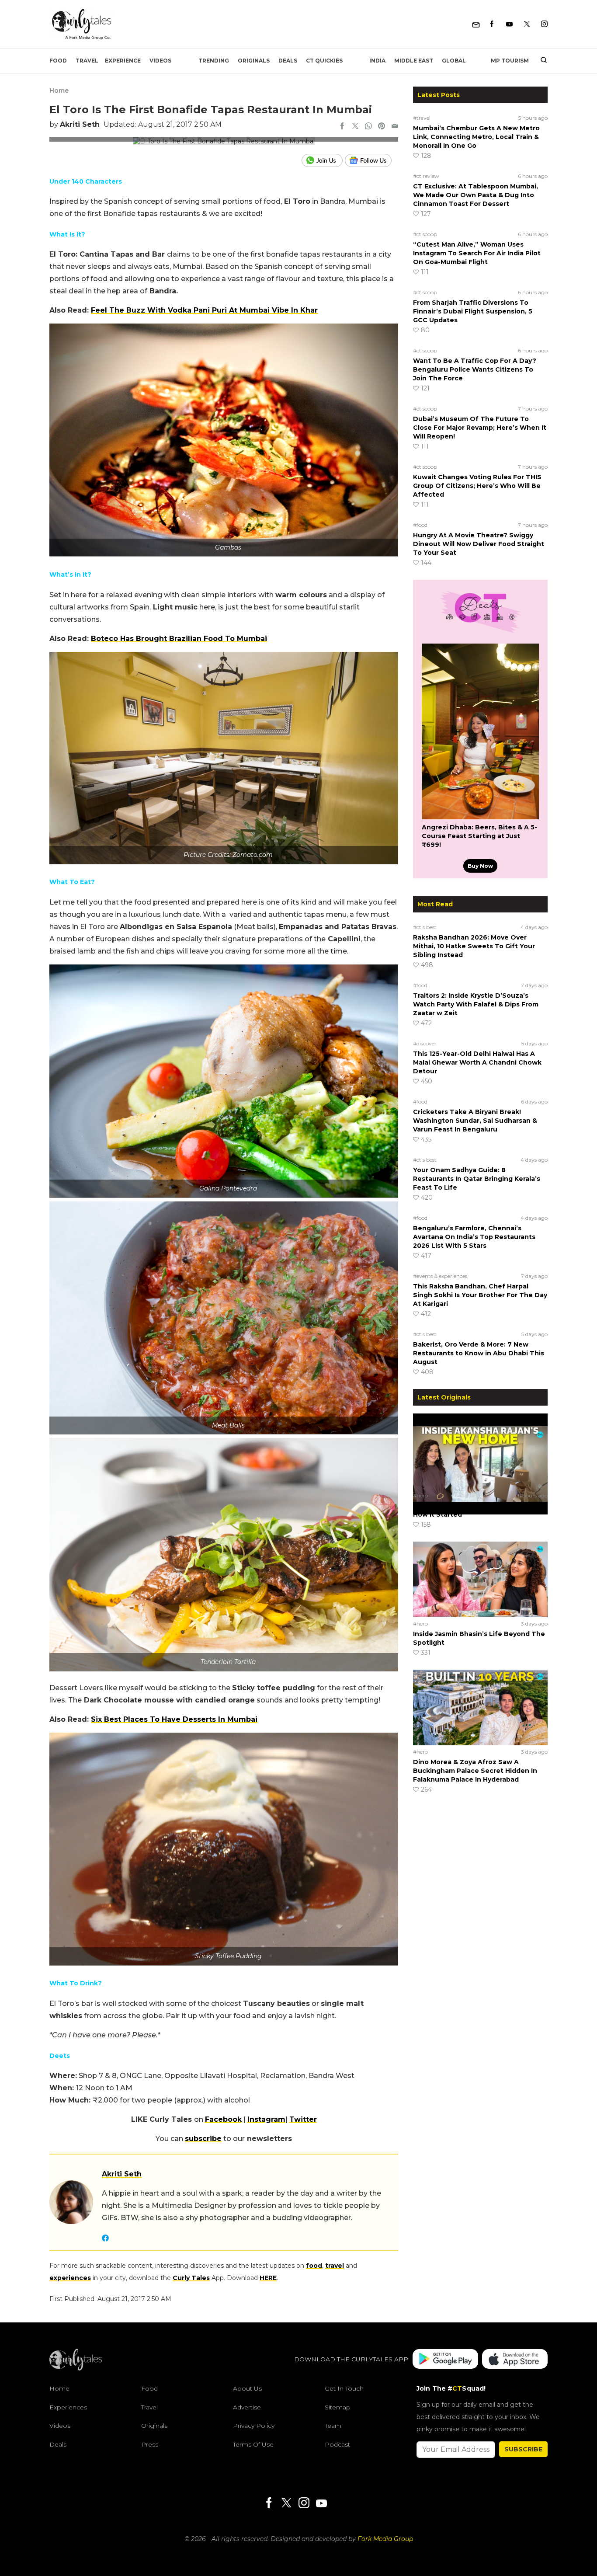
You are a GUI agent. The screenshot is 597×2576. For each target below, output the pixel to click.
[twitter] (355, 127)
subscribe (203, 2139)
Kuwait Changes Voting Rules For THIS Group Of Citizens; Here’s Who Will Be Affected (477, 486)
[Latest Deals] (480, 633)
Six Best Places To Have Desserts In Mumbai (174, 1719)
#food (420, 525)
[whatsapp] (368, 127)
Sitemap (338, 2407)
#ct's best (425, 927)
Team (333, 2426)
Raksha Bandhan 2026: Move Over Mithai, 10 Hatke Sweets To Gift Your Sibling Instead (474, 946)
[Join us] (323, 160)
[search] (540, 61)
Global (454, 61)
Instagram (266, 2119)
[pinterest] (382, 127)
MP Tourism (510, 61)
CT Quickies (324, 61)
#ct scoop (425, 234)
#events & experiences (440, 1276)
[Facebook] (492, 24)
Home (59, 91)
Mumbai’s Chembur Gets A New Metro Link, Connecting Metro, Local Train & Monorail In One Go (476, 137)
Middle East (414, 61)
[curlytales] (76, 2368)
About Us (247, 2388)
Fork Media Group (385, 2539)
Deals (288, 61)
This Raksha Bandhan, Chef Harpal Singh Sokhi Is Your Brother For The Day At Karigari (480, 1295)
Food (58, 61)
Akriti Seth (80, 124)
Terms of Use (253, 2444)
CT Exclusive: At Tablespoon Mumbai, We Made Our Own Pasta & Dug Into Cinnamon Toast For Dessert (476, 195)
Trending (214, 61)
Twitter (303, 2119)
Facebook (223, 2119)
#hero (420, 1495)
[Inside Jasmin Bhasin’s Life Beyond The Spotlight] (480, 1579)
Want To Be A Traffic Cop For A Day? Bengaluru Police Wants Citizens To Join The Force (475, 369)
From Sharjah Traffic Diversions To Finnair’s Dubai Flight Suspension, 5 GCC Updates (473, 311)
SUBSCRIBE (523, 2449)
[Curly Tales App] (445, 2360)
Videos (160, 61)
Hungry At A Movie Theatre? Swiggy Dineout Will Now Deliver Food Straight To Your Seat (479, 544)
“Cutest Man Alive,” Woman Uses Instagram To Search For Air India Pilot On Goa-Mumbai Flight (477, 253)
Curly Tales (191, 2278)
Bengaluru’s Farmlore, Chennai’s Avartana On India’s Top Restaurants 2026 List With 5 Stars (474, 1237)
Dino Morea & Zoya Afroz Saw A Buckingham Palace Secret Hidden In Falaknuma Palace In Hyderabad (475, 1771)
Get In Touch (344, 2388)
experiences (70, 2278)
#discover (425, 1043)
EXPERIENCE (123, 61)
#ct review (426, 176)
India (377, 61)
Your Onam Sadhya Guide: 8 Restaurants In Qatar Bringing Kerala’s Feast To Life (477, 1179)
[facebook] (342, 127)
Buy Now (480, 866)
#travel (422, 118)
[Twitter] (527, 24)
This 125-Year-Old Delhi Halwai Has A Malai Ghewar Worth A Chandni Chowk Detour (477, 1062)
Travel (87, 61)
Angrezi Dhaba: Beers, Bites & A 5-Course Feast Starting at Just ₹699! (479, 836)
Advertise (247, 2407)
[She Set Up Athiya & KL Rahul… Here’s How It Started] (480, 1451)
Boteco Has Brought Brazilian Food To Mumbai (179, 639)
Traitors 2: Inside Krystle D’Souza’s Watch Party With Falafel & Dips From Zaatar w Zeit (476, 1004)
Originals (254, 61)
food (314, 2266)
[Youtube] (509, 24)
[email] (395, 127)
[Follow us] (371, 160)
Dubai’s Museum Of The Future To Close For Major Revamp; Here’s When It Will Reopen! (480, 428)
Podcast (337, 2444)
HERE (268, 2278)
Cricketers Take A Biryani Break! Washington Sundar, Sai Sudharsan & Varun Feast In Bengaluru (475, 1121)
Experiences (68, 2407)
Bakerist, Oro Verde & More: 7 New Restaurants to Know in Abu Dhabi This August (479, 1353)
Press (150, 2444)
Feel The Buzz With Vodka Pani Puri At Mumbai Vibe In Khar (204, 310)
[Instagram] (544, 24)
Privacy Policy (254, 2426)
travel (335, 2266)
